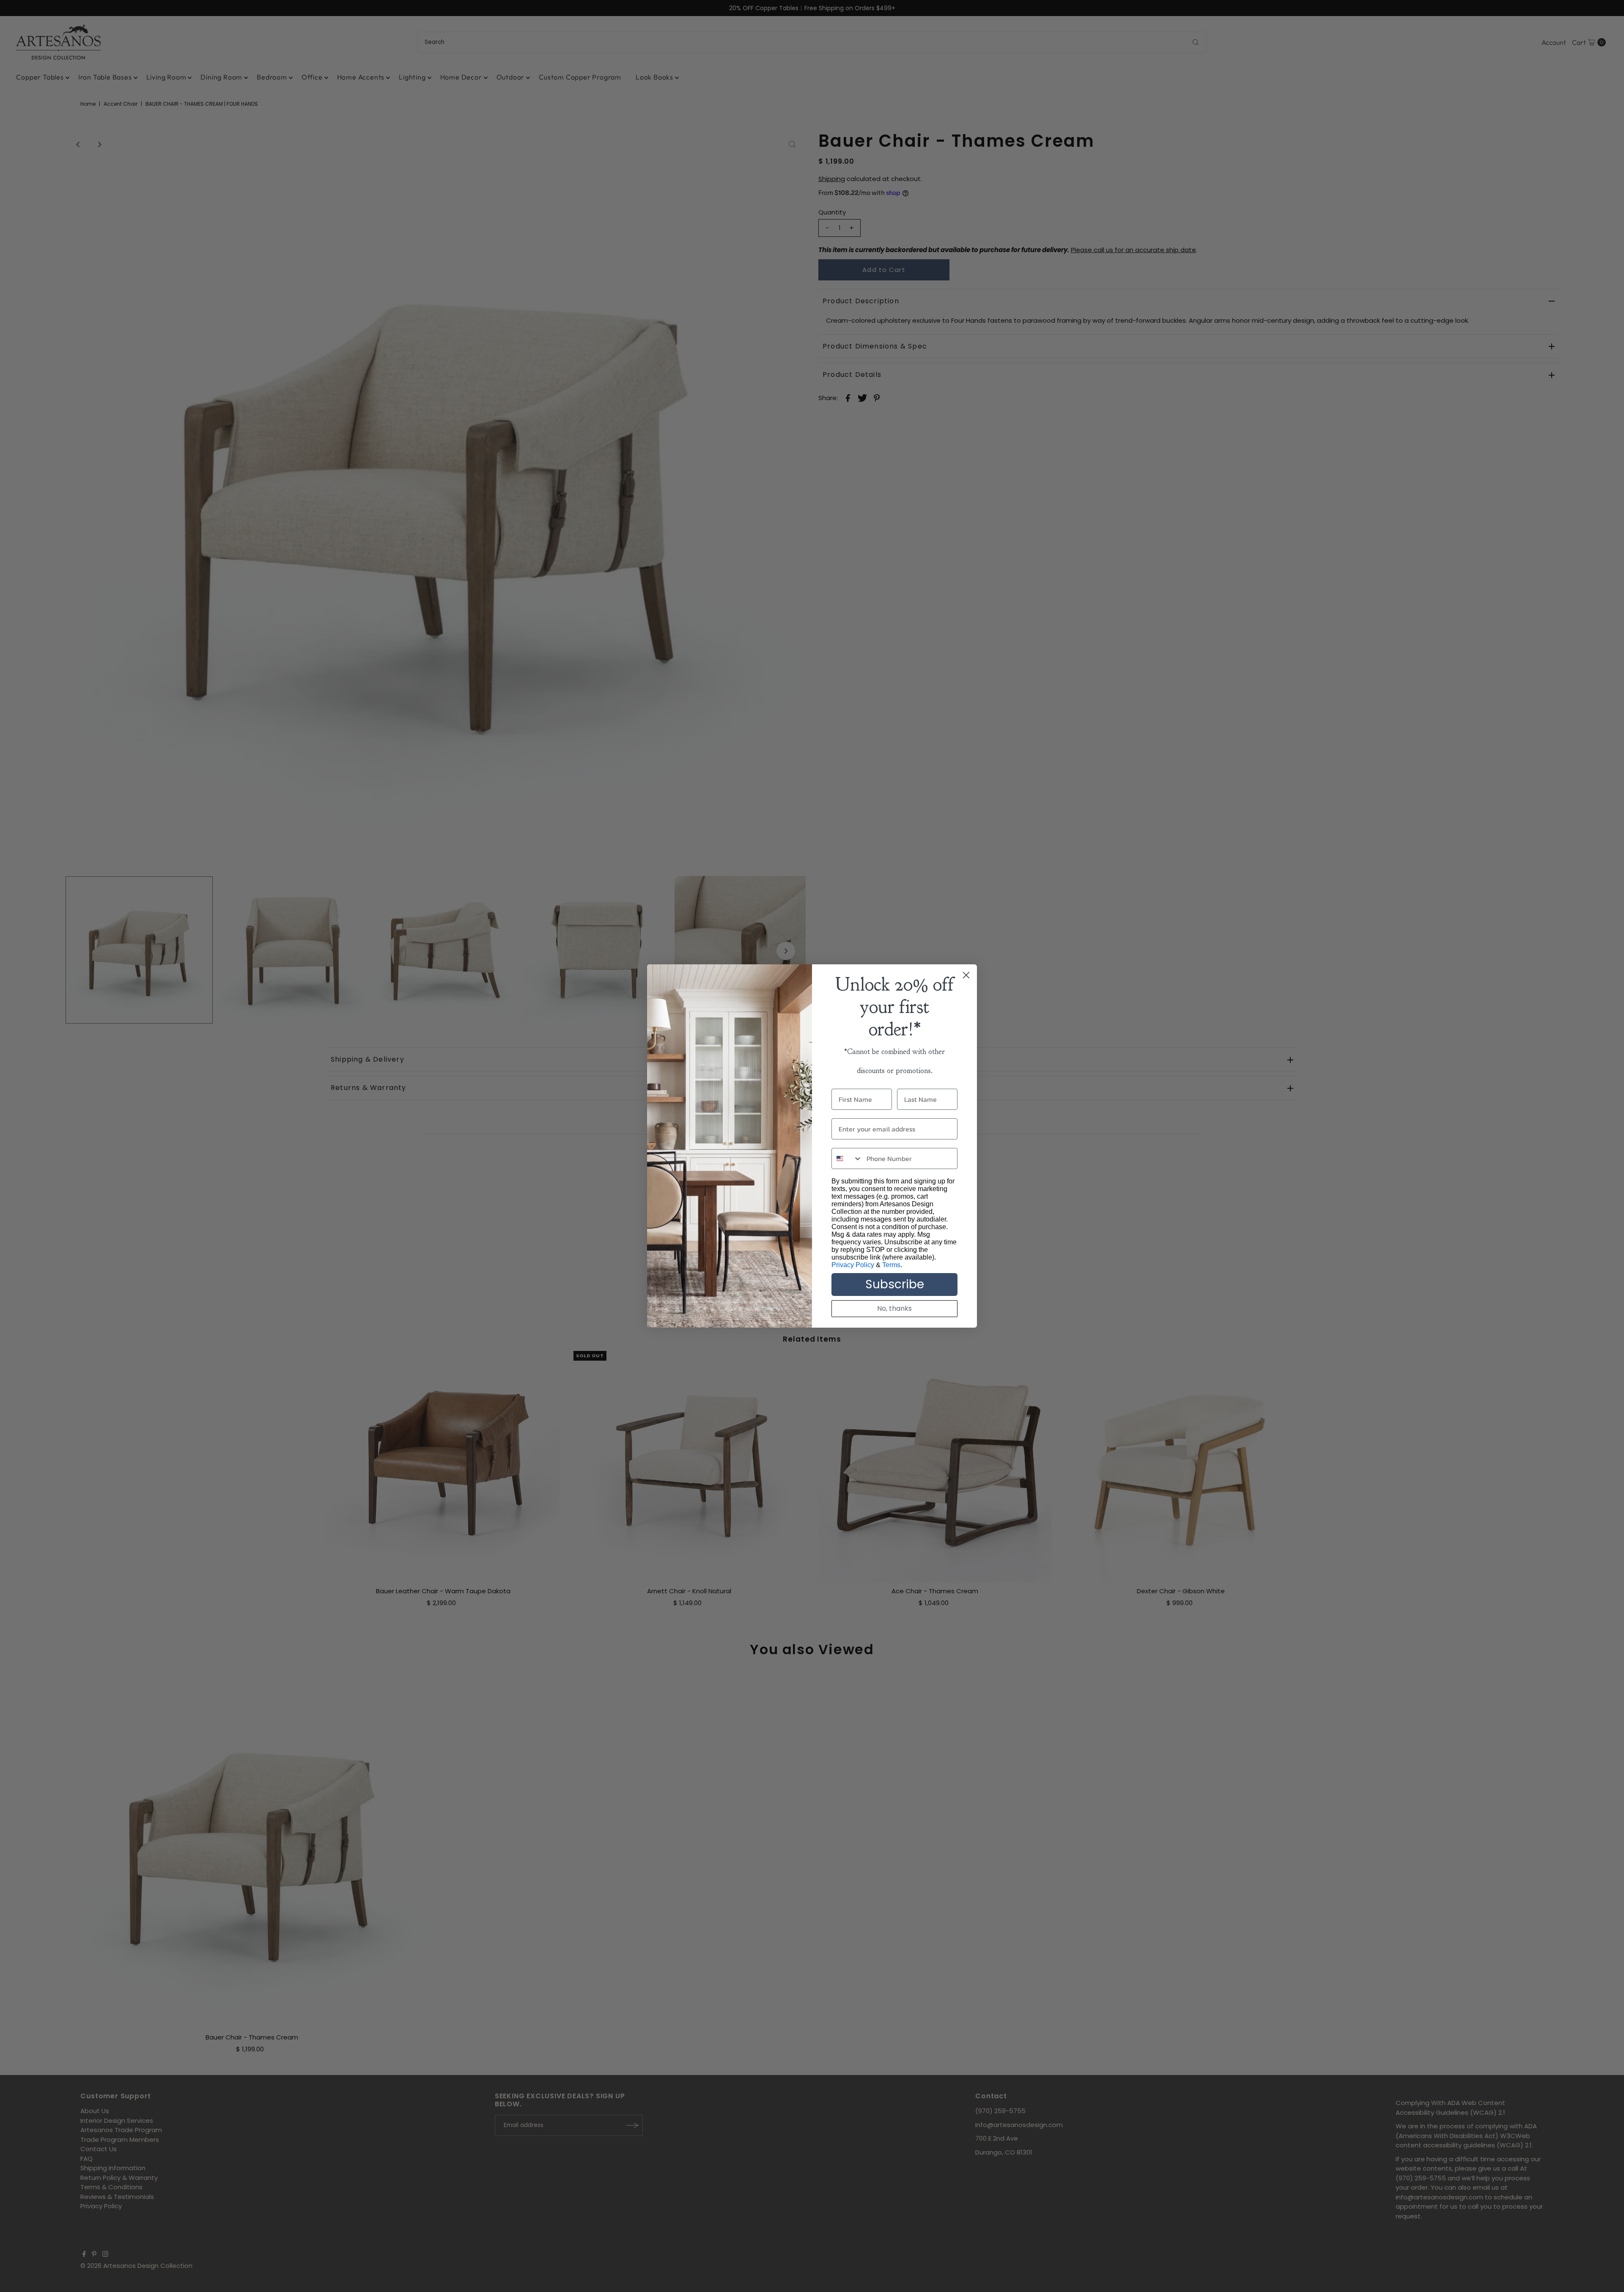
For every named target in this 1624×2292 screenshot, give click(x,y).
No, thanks (894, 1308)
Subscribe (895, 1284)
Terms (891, 1265)
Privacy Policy (853, 1265)
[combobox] (847, 1158)
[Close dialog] (966, 975)
